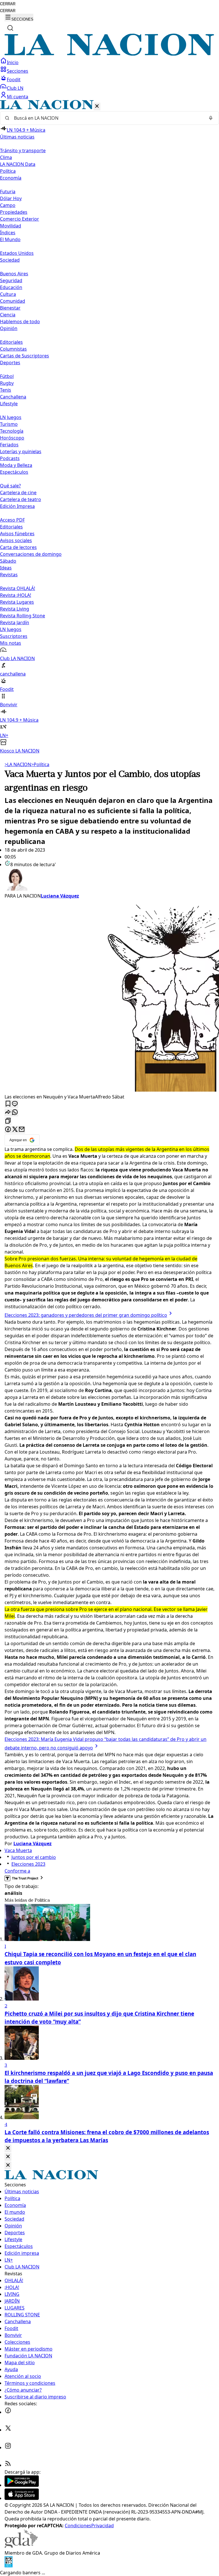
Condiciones (78, 2526)
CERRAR (8, 4)
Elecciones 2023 (28, 1864)
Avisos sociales (16, 540)
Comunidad (13, 301)
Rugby (7, 383)
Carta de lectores (18, 547)
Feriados (9, 445)
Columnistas (13, 349)
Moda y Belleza (16, 465)
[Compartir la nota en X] (15, 1130)
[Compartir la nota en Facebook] (8, 1130)
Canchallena (13, 397)
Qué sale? (10, 486)
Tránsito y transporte (23, 150)
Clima (6, 157)
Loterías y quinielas (21, 451)
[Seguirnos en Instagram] (8, 2447)
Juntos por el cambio (34, 1857)
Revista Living (15, 609)
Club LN (15, 88)
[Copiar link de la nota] (8, 1121)
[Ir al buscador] (10, 28)
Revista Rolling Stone (23, 616)
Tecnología (12, 431)
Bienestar (10, 308)
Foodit (14, 80)
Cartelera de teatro (21, 499)
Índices (8, 233)
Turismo (9, 424)
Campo (8, 205)
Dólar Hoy (11, 198)
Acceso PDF (12, 520)
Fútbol (7, 376)
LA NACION (18, 764)
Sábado (8, 561)
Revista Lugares (17, 602)
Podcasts (10, 458)
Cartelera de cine (18, 493)
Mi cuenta (18, 97)
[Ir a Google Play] (22, 2485)
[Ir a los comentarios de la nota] (15, 1104)
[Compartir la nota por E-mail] (22, 1130)
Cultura (8, 294)
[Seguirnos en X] (8, 2430)
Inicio (13, 62)
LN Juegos (11, 417)
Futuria (8, 192)
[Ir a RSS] (8, 2465)
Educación (11, 287)
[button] (109, 427)
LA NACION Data (18, 164)
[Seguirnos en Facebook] (8, 2412)
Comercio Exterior (20, 219)
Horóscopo (12, 438)
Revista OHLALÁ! (18, 588)
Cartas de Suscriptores (25, 356)
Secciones (18, 71)
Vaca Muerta (18, 1850)
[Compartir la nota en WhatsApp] (15, 1113)
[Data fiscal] (9, 2566)
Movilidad (11, 226)
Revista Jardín (15, 622)
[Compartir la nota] (8, 1113)
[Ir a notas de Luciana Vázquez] (109, 880)
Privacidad (103, 2526)
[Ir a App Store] (22, 2498)
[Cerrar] (97, 106)
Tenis (6, 390)
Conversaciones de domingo (31, 554)
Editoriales (11, 342)
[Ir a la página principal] (109, 54)
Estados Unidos (17, 253)
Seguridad (11, 280)
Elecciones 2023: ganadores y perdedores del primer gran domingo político (86, 1315)
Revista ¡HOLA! (16, 595)
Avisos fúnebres (17, 534)
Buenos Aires (14, 274)
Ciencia (8, 315)
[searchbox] (107, 118)
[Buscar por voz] (211, 118)
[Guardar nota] (8, 1104)
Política (40, 764)
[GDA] (21, 2546)
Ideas (6, 568)
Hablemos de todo (20, 322)
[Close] (8, 2148)
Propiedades (14, 212)
